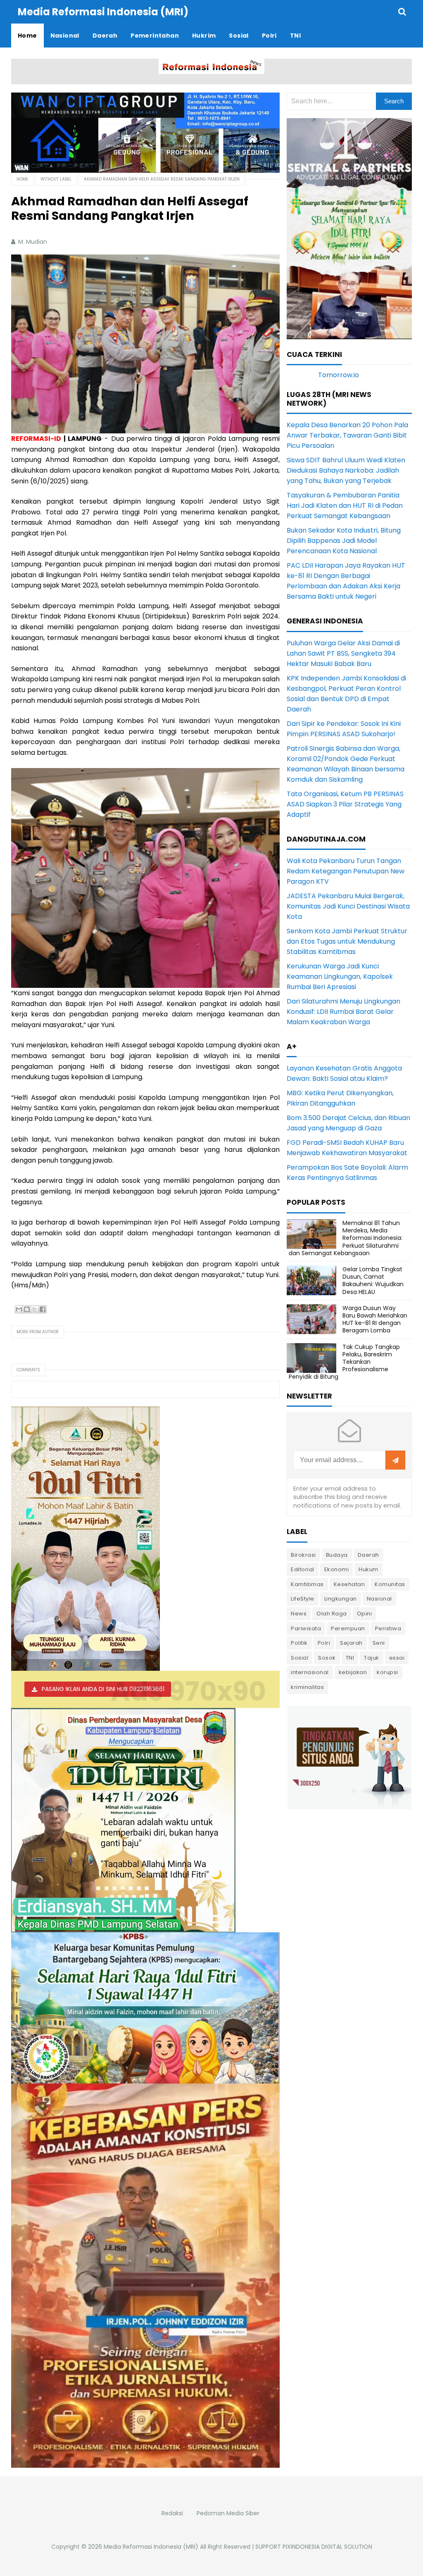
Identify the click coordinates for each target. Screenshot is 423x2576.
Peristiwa (388, 1628)
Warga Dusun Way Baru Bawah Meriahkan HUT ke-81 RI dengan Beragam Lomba (375, 1319)
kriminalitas (307, 1687)
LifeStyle (303, 1599)
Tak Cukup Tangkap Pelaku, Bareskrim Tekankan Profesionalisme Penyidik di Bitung (344, 1362)
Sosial (299, 1658)
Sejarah (351, 1643)
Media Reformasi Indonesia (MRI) (151, 2547)
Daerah (368, 1555)
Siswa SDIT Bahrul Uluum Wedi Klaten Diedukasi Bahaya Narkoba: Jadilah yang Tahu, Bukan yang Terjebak (346, 470)
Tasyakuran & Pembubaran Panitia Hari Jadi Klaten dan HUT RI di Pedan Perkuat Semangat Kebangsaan (345, 505)
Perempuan (348, 1628)
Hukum (368, 1569)
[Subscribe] (395, 1460)
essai (397, 1658)
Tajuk (372, 1658)
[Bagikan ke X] (35, 1309)
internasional (310, 1672)
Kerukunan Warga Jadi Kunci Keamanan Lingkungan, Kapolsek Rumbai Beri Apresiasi (340, 976)
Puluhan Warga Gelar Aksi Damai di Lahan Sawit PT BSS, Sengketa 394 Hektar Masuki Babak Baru (343, 653)
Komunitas (390, 1584)
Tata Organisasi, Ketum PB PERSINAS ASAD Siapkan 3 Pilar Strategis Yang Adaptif (345, 804)
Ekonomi (337, 1569)
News (299, 1614)
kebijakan (353, 1672)
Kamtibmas (307, 1584)
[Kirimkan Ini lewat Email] (19, 1309)
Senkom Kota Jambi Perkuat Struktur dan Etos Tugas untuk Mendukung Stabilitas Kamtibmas (347, 941)
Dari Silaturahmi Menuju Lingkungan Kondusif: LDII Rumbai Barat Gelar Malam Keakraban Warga (343, 1012)
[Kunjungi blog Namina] (349, 1757)
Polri (324, 1643)
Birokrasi (303, 1555)
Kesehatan (349, 1584)
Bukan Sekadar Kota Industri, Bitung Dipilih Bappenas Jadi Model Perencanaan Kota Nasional (344, 541)
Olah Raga (332, 1614)
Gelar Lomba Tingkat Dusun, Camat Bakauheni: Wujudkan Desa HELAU (373, 1281)
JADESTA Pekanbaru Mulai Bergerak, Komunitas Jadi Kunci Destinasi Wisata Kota (348, 906)
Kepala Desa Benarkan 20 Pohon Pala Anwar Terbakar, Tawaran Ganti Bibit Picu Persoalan (347, 435)
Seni (379, 1643)
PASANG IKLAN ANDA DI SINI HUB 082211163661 (103, 1689)
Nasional (379, 1599)
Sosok (327, 1658)
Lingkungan (341, 1599)
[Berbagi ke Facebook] (43, 1309)
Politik (299, 1643)
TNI (350, 1658)
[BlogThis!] (27, 1309)
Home (22, 179)
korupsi (387, 1672)
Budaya (337, 1555)
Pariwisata (306, 1628)
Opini (365, 1614)
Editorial (303, 1569)
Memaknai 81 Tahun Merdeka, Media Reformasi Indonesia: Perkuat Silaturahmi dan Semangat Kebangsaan (346, 1238)
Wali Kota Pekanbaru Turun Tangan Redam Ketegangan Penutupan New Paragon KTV (346, 871)
